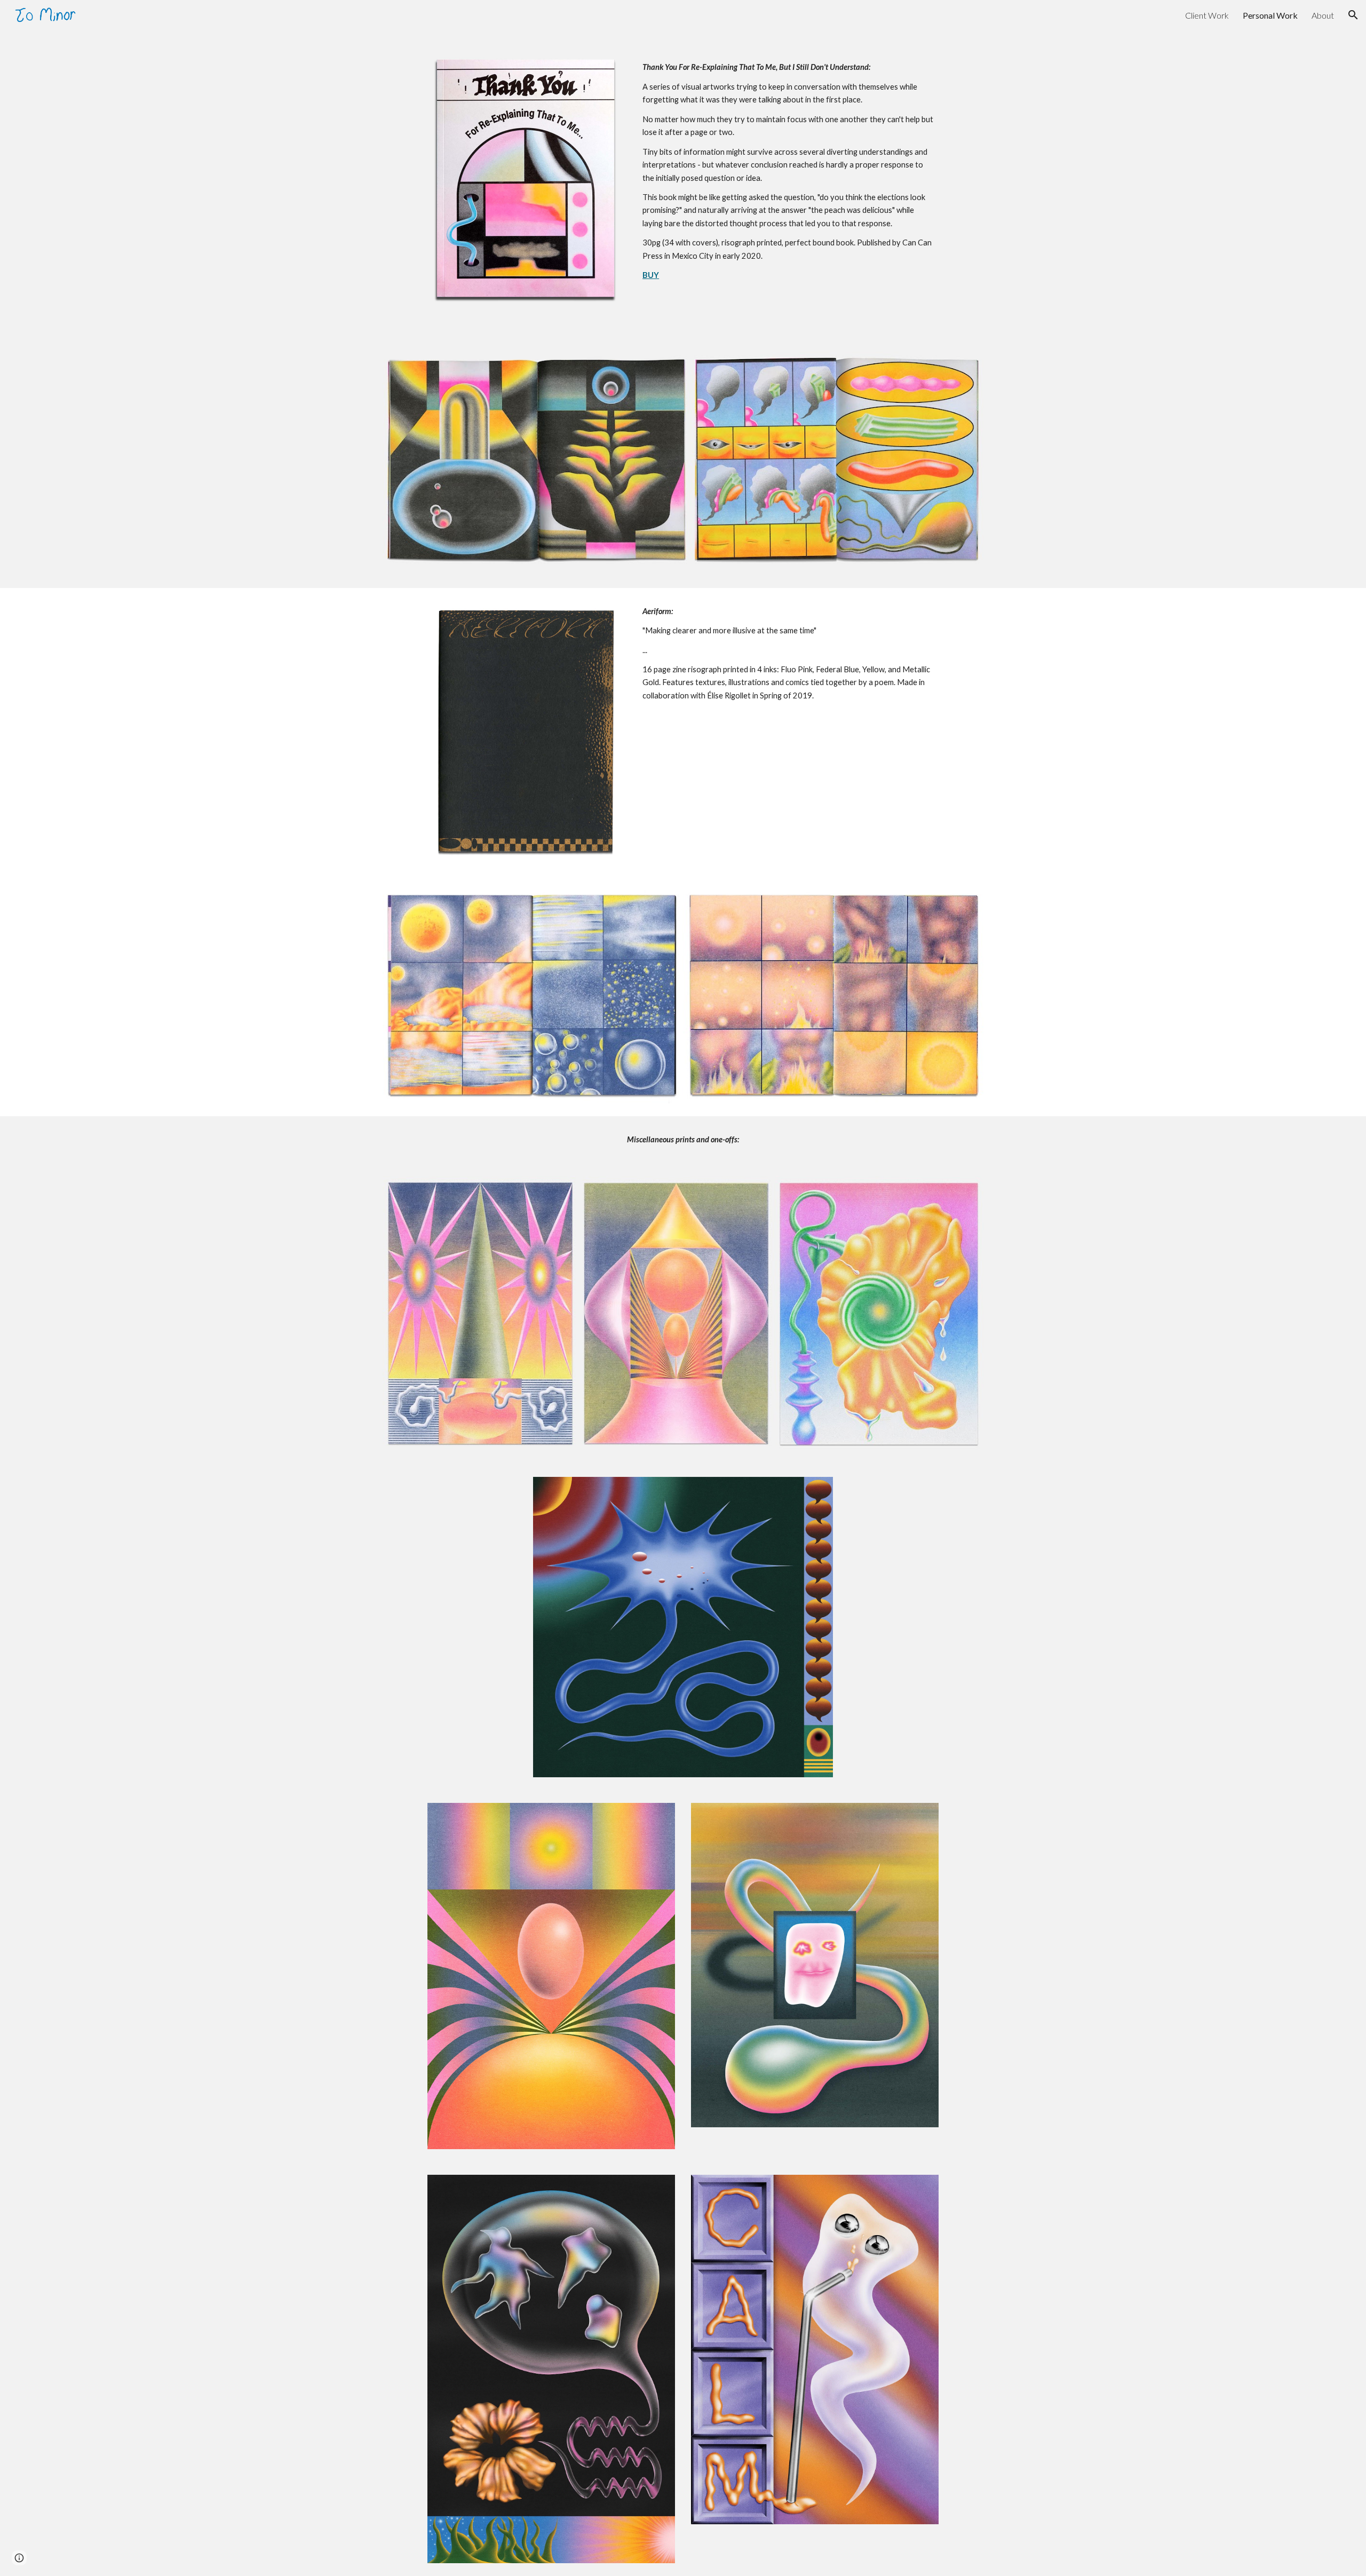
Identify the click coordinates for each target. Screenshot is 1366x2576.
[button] (1353, 15)
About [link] (1323, 15)
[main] (788, 165)
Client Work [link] (1207, 15)
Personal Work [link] (1270, 15)
